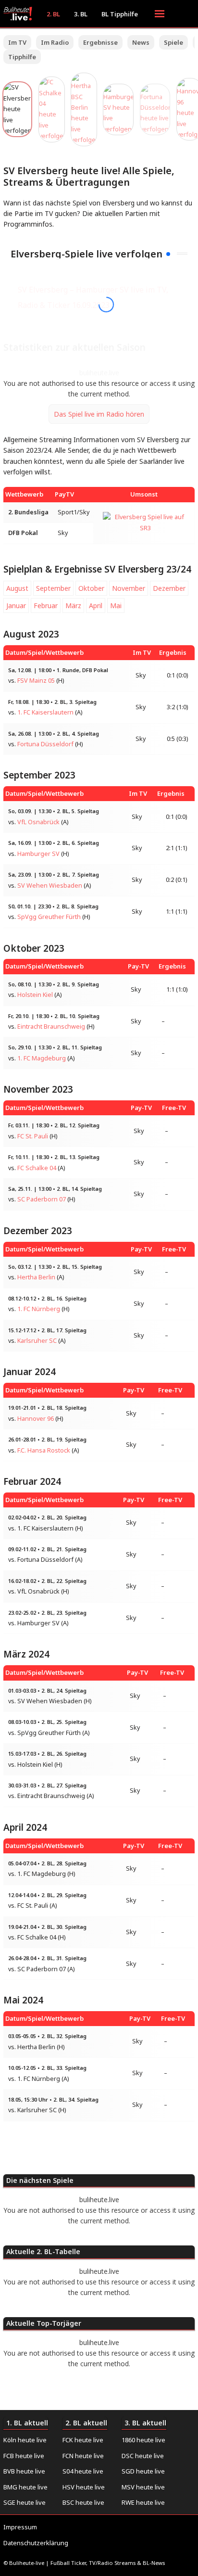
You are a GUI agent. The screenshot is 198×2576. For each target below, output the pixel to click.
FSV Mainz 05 (36, 681)
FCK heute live (83, 2440)
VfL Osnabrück (38, 822)
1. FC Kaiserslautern (45, 712)
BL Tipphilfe (120, 14)
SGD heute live (143, 2471)
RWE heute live (143, 2502)
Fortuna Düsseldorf (45, 744)
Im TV (17, 42)
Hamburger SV (38, 854)
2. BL (53, 14)
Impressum (20, 2527)
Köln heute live (25, 2440)
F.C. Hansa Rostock (44, 1450)
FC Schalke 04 (37, 1168)
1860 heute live (143, 2440)
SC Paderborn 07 (42, 1199)
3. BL (81, 14)
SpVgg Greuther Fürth (49, 917)
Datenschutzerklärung (36, 2543)
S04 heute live (83, 2471)
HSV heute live (84, 2487)
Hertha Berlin (36, 1277)
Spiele (173, 42)
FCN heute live (83, 2456)
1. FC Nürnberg (39, 1309)
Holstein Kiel (35, 995)
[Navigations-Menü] (160, 14)
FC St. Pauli (33, 1136)
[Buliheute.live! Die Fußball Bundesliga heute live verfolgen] (20, 14)
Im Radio (55, 42)
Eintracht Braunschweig (51, 1027)
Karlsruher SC (37, 1341)
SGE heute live (25, 2502)
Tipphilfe (22, 57)
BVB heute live (24, 2471)
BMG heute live (25, 2487)
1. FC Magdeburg (42, 1058)
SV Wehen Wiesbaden (50, 886)
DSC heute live (143, 2456)
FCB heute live (24, 2456)
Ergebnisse (100, 42)
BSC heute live (83, 2502)
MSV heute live (143, 2487)
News (141, 42)
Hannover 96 (36, 1419)
